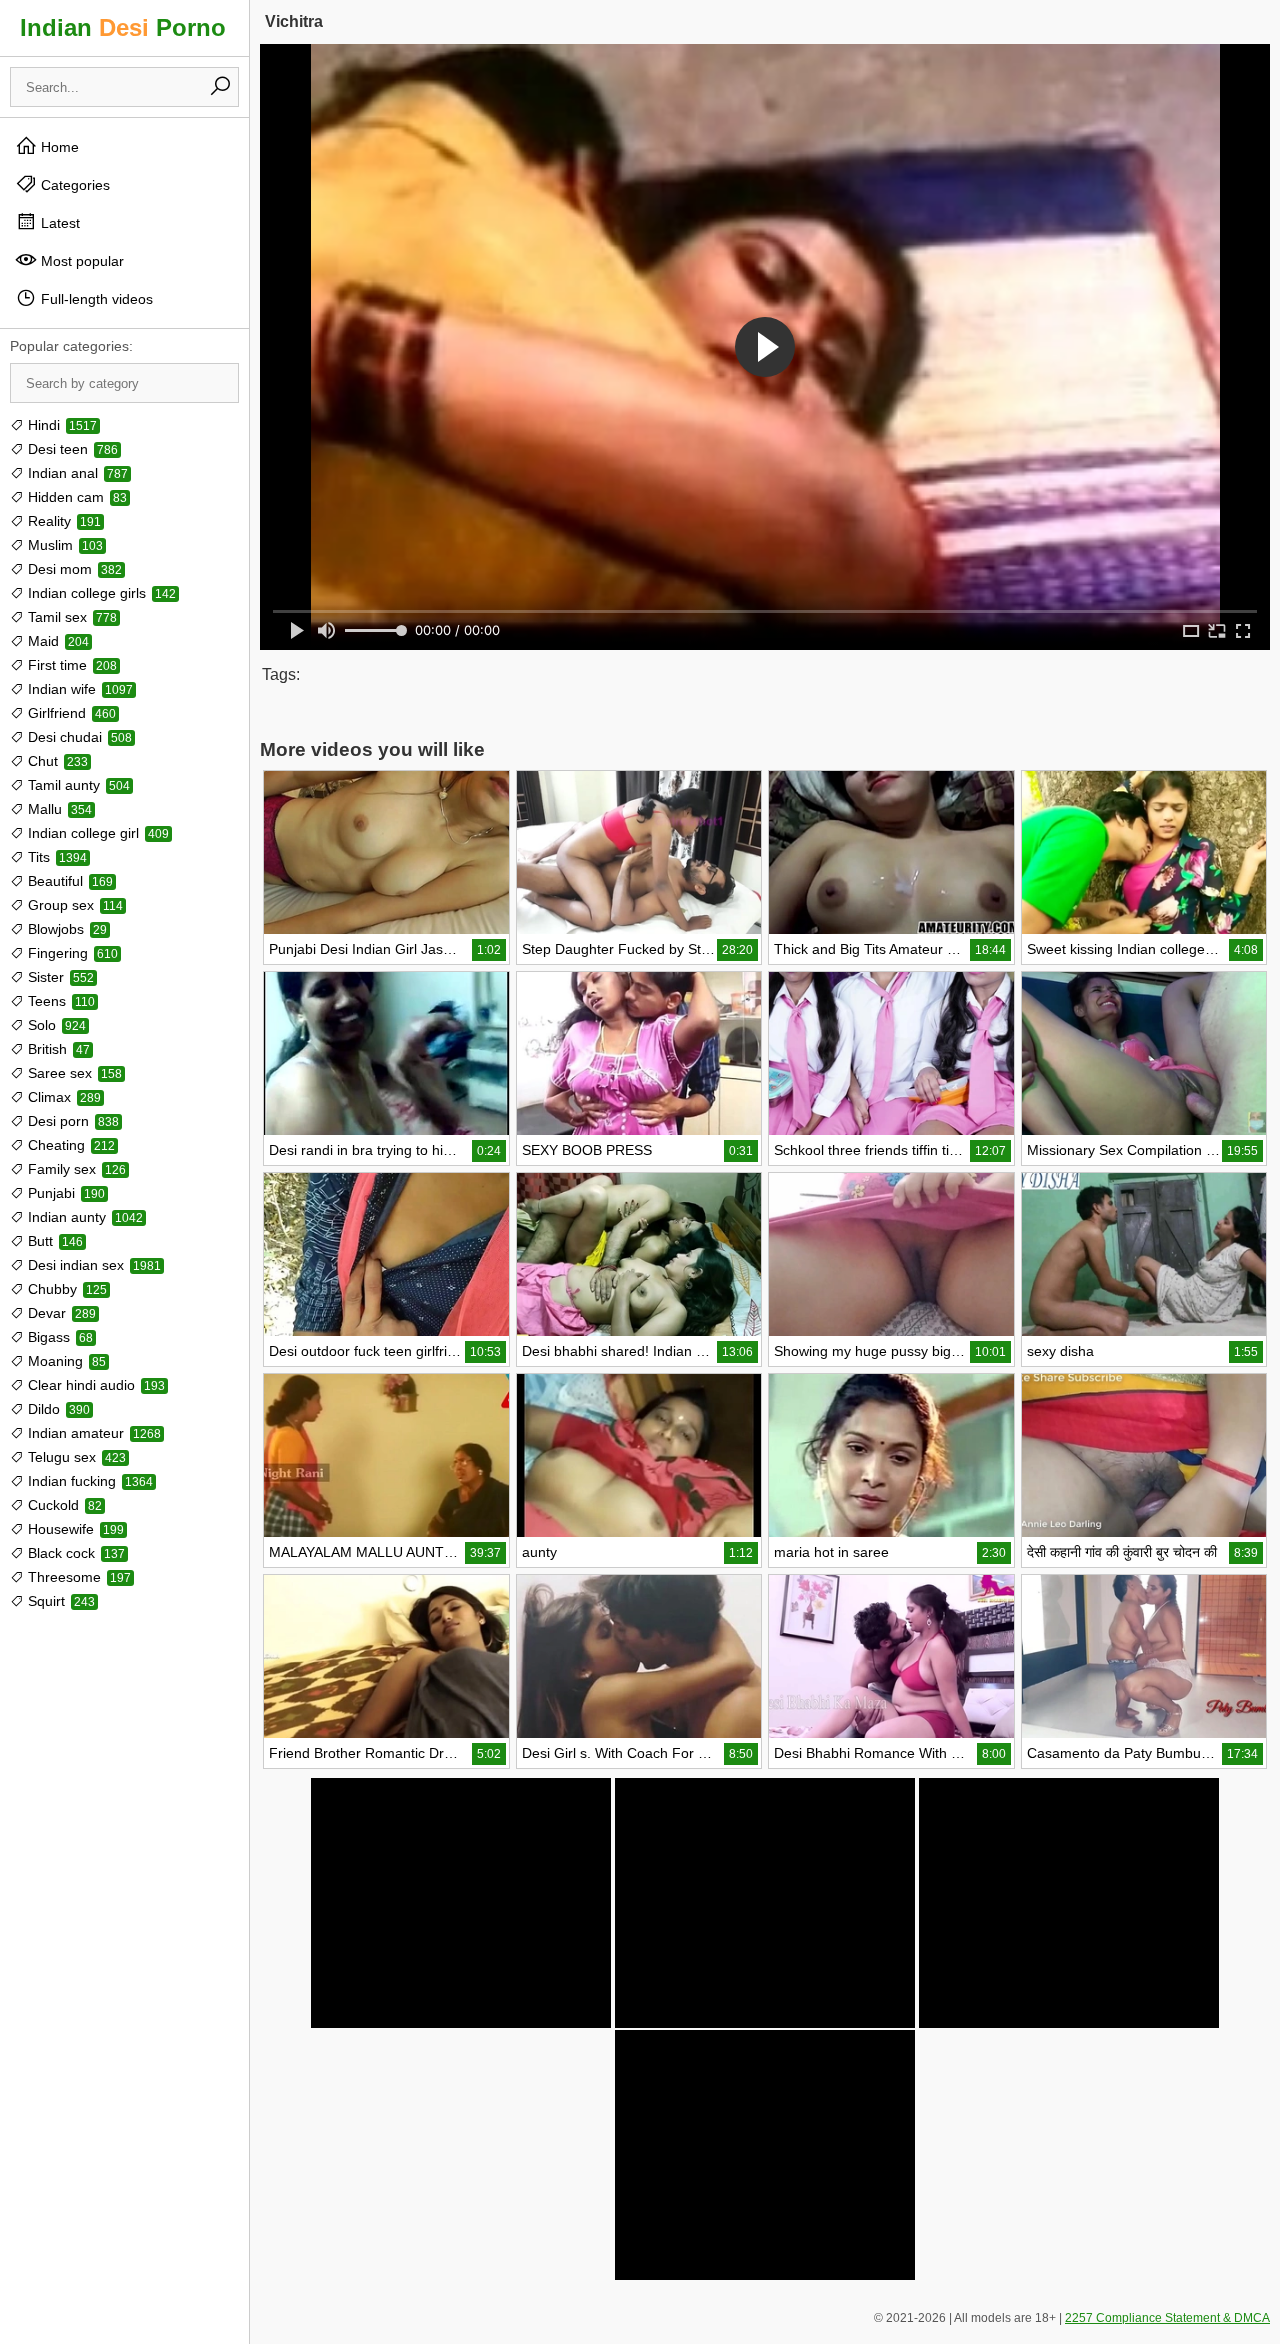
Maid (56, 641)
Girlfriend (70, 713)
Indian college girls (100, 593)
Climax (62, 1097)
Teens (59, 1001)
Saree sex (73, 1073)
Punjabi (64, 1193)
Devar (60, 1313)
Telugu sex (75, 1457)
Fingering (71, 953)
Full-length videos (95, 299)
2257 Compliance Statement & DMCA (1167, 2318)
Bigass (58, 1337)
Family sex (75, 1169)
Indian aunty (83, 1217)
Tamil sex (70, 617)
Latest (58, 223)
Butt (53, 1241)
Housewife (74, 1529)
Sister (59, 977)
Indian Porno (123, 27)
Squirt (59, 1601)
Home (58, 147)
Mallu (58, 809)
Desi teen (71, 449)
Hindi (60, 425)
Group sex (73, 905)
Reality (62, 521)
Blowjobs (65, 929)
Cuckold (63, 1505)
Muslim (63, 545)
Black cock (74, 1553)
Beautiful (68, 881)
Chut (56, 761)
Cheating (69, 1145)
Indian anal (76, 473)
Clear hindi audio (94, 1385)
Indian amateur (92, 1433)
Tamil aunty (77, 785)
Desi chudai (78, 737)
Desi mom (73, 569)
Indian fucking (88, 1481)
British (57, 1049)
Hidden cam (75, 497)
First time (70, 665)
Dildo (57, 1409)
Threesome (77, 1577)
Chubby (65, 1289)
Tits (55, 857)
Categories (73, 185)
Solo (55, 1025)
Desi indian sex (92, 1265)
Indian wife (78, 689)
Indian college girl (96, 833)
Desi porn (71, 1121)
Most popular (80, 261)
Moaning (65, 1361)
